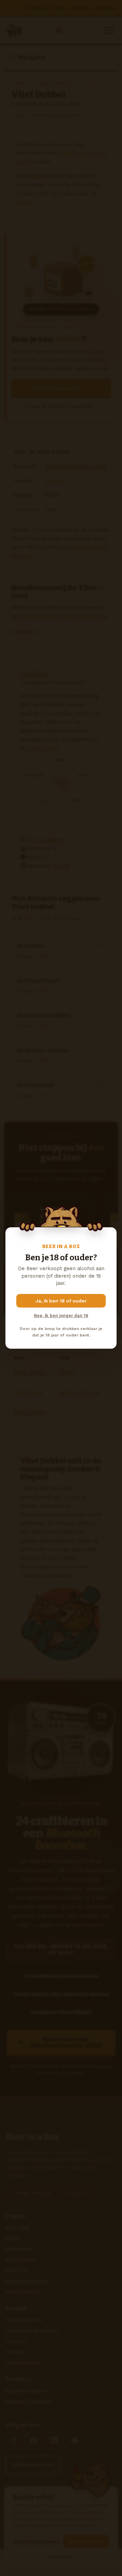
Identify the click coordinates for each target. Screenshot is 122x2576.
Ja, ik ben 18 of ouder (61, 1301)
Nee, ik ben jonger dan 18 (61, 1316)
